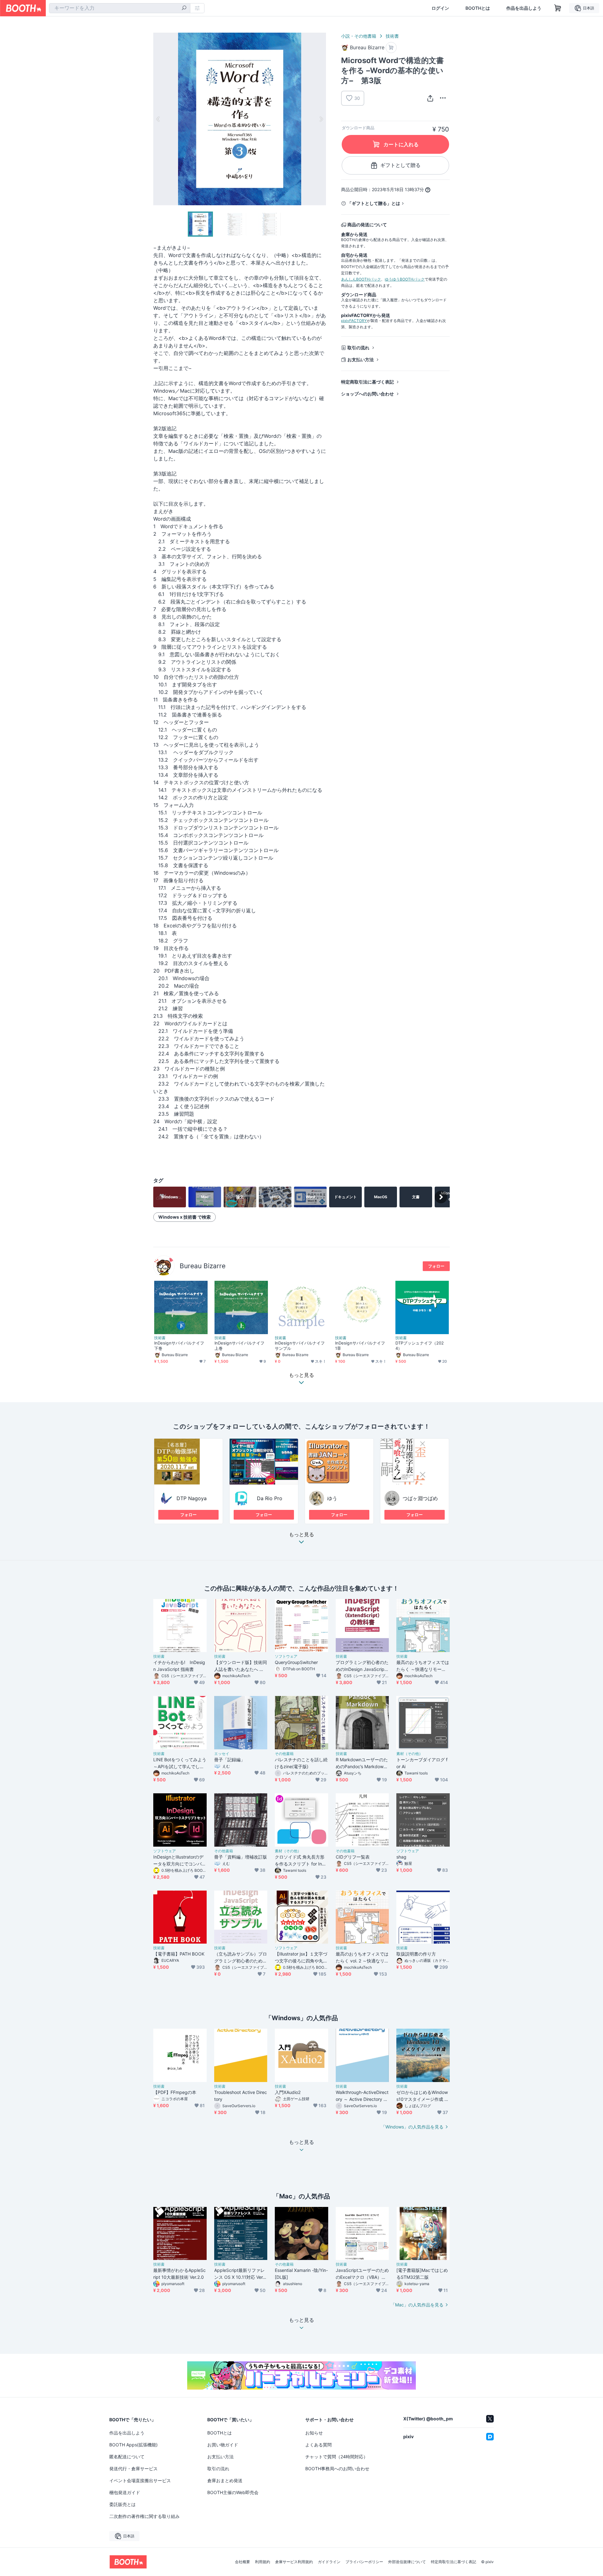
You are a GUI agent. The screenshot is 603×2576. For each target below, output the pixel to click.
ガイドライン (329, 2562)
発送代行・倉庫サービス (133, 2469)
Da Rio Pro (267, 1498)
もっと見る (301, 1535)
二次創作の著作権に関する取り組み (144, 2516)
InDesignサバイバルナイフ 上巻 (241, 1346)
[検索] (184, 8)
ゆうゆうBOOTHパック (405, 279)
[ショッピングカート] (558, 8)
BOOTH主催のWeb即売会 (233, 2492)
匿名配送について (127, 2457)
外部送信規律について (407, 2562)
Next (321, 119)
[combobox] (120, 8)
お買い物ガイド (223, 2445)
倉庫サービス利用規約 (294, 2562)
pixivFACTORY (354, 321)
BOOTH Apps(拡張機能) (133, 2445)
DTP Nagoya (192, 1498)
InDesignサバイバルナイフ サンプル (301, 1346)
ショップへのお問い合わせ (367, 394)
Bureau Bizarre (203, 1266)
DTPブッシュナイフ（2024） (420, 1346)
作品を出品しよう (524, 8)
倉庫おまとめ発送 (225, 2480)
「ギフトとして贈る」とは (374, 203)
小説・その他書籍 (359, 36)
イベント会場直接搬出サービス (140, 2480)
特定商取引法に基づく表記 (367, 382)
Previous (158, 119)
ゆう (332, 1498)
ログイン (440, 8)
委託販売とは (122, 2504)
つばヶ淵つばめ (420, 1498)
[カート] (391, 48)
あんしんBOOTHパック (361, 279)
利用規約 (263, 2562)
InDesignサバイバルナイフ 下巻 (181, 1346)
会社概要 (242, 2562)
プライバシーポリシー (364, 2562)
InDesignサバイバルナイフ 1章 (362, 1346)
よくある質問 (318, 2445)
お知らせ (314, 2433)
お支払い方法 (361, 360)
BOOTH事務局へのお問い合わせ (337, 2469)
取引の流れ (358, 348)
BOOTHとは (478, 8)
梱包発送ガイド (125, 2492)
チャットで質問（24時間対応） (337, 2457)
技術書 (392, 36)
